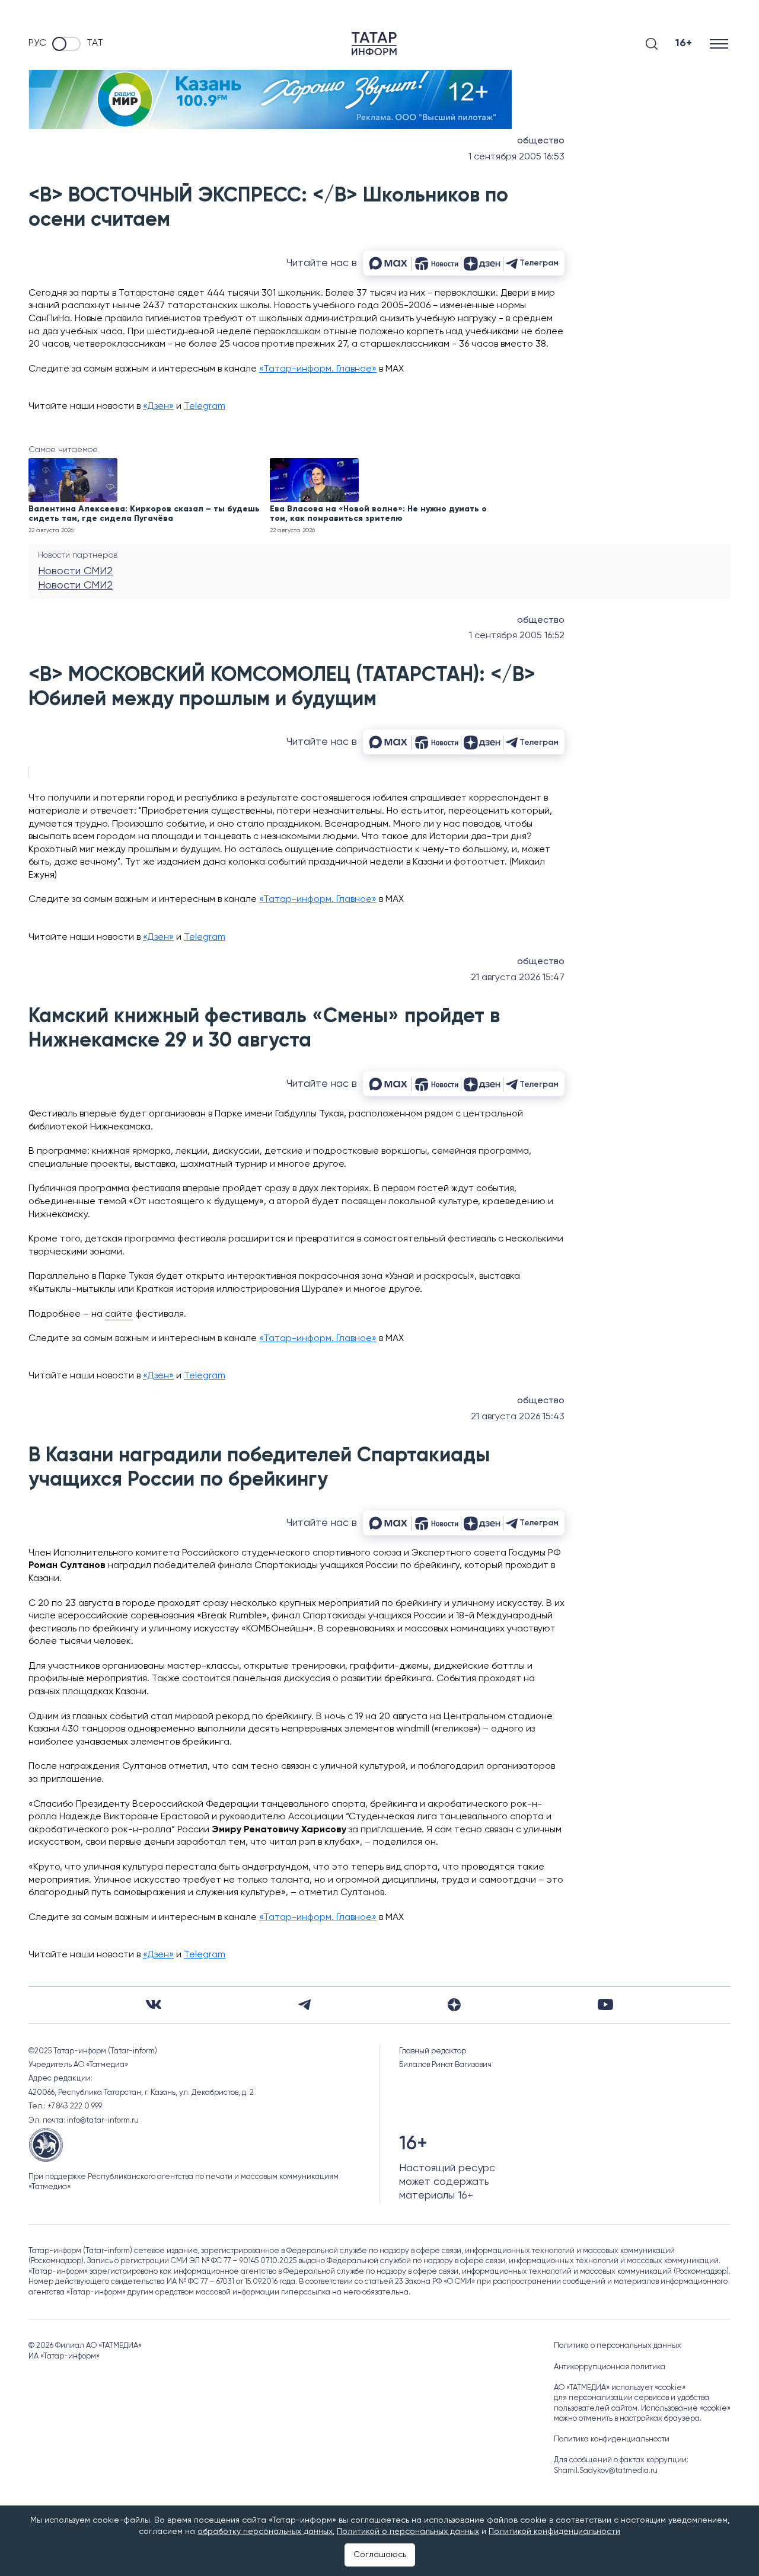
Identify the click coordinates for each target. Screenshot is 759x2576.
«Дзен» (158, 407)
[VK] (154, 2004)
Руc (37, 43)
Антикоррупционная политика (610, 2367)
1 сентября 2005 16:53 (516, 157)
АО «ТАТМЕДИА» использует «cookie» (620, 2388)
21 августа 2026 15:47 (518, 978)
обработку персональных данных (265, 2532)
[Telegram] (304, 2005)
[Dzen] (454, 2005)
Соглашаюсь (380, 2555)
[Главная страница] (374, 44)
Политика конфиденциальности (612, 2439)
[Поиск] (652, 44)
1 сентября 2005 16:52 (517, 636)
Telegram (205, 407)
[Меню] (720, 44)
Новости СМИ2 (75, 571)
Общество (541, 141)
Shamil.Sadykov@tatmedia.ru (606, 2471)
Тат (95, 43)
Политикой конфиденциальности (554, 2532)
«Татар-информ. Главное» (318, 369)
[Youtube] (605, 2004)
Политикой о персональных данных (408, 2532)
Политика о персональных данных (618, 2346)
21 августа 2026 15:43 (518, 1417)
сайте (119, 1314)
